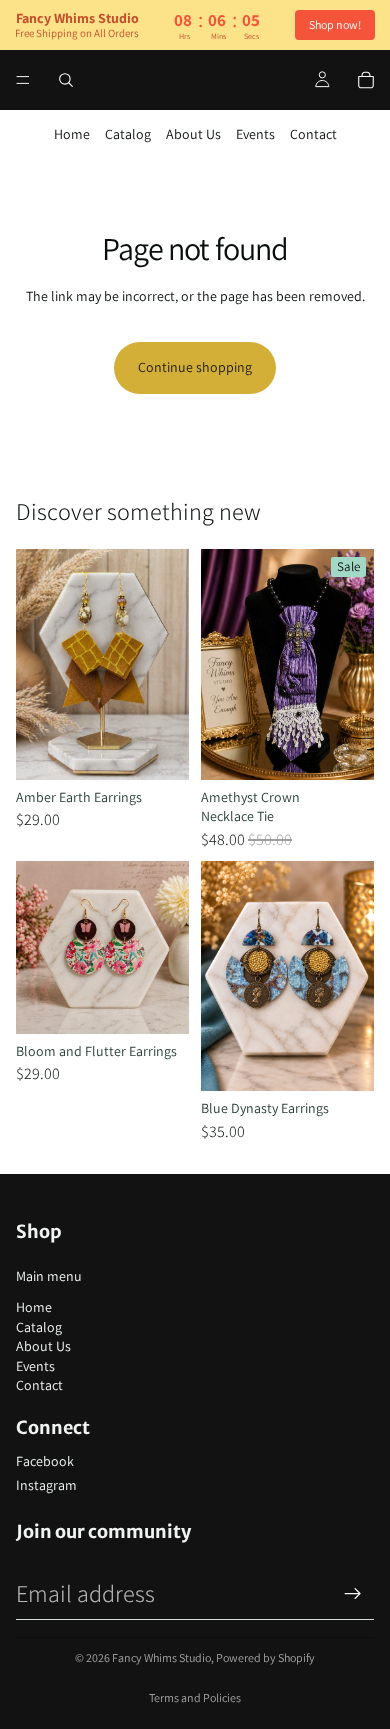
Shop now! (335, 24)
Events (255, 134)
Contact (313, 134)
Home (72, 134)
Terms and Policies (195, 1697)
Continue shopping (195, 367)
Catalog (128, 134)
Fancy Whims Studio (161, 1657)
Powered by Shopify (265, 1657)
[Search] (66, 80)
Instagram (46, 1485)
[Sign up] (353, 1594)
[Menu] (23, 80)
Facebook (45, 1461)
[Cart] (366, 80)
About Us (193, 134)
